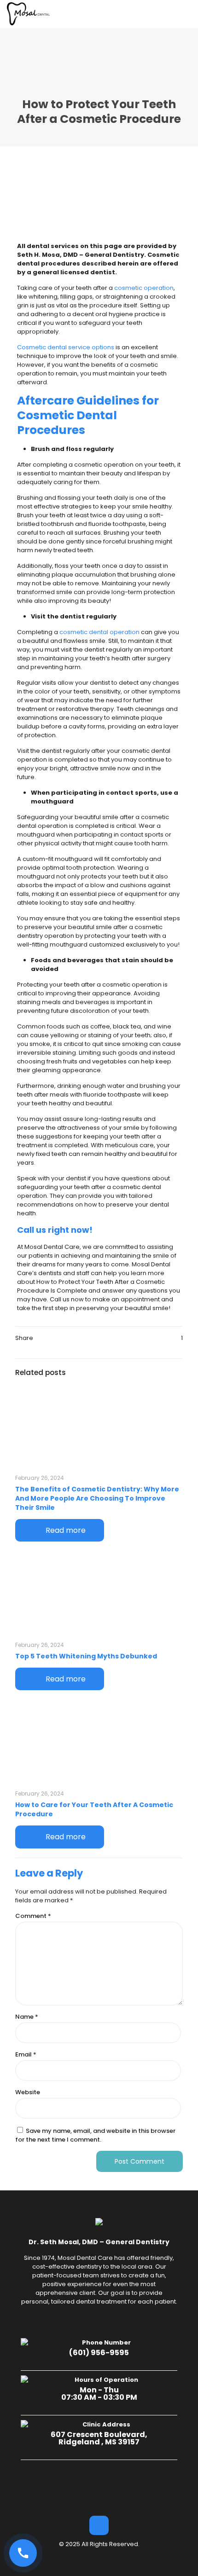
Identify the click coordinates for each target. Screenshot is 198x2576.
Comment (33, 1916)
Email (26, 2054)
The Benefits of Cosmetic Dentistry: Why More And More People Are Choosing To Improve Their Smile (97, 1498)
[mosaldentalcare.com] (29, 14)
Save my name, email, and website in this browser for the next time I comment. (95, 2135)
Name (27, 2017)
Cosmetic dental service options (66, 347)
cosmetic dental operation (99, 632)
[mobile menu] (186, 14)
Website (28, 2092)
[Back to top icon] (99, 2525)
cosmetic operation (144, 288)
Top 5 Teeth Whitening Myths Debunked (86, 1656)
